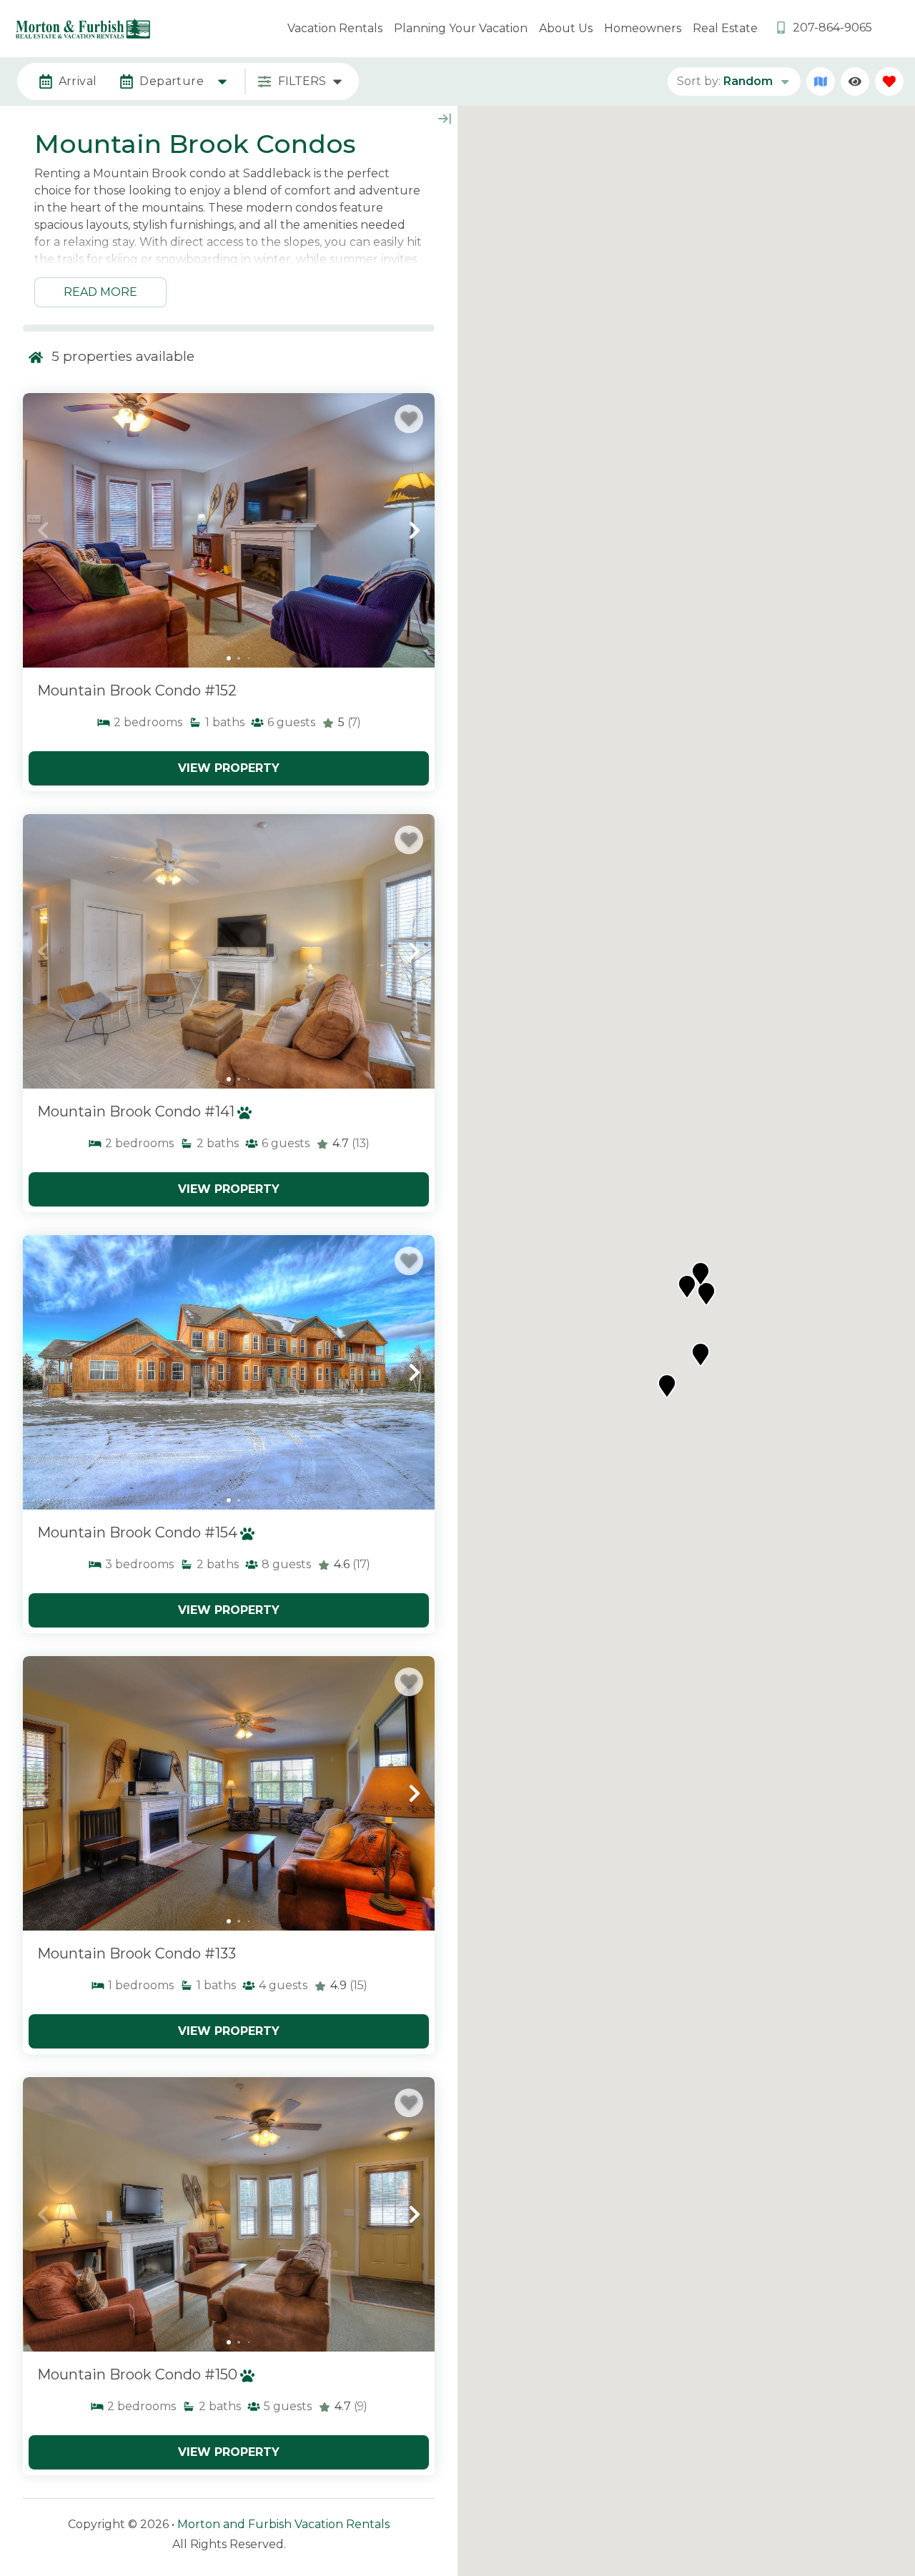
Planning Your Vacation (461, 28)
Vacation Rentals (335, 28)
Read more (100, 292)
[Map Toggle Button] (821, 81)
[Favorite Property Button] (409, 419)
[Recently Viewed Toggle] (855, 81)
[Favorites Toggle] (889, 81)
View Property (229, 768)
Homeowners (643, 28)
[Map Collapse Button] (445, 119)
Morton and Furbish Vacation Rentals (283, 2524)
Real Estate (725, 28)
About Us (566, 28)
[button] (43, 530)
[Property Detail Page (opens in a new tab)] (229, 530)
